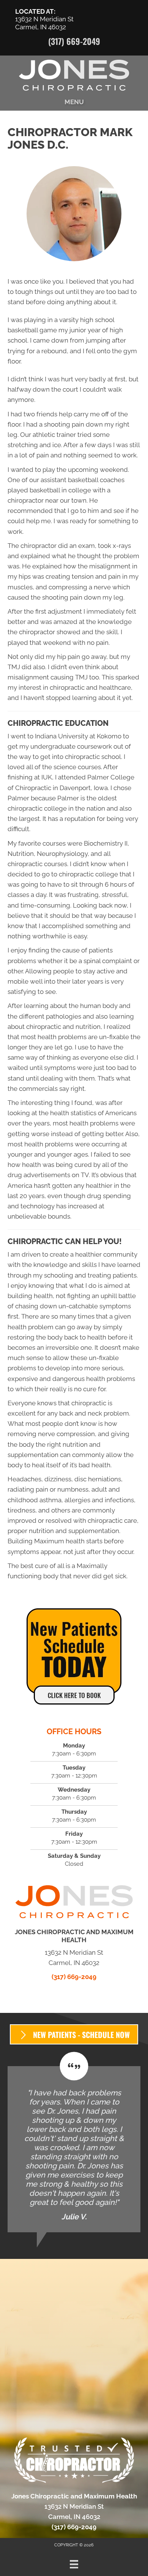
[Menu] (74, 2564)
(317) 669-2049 (74, 41)
